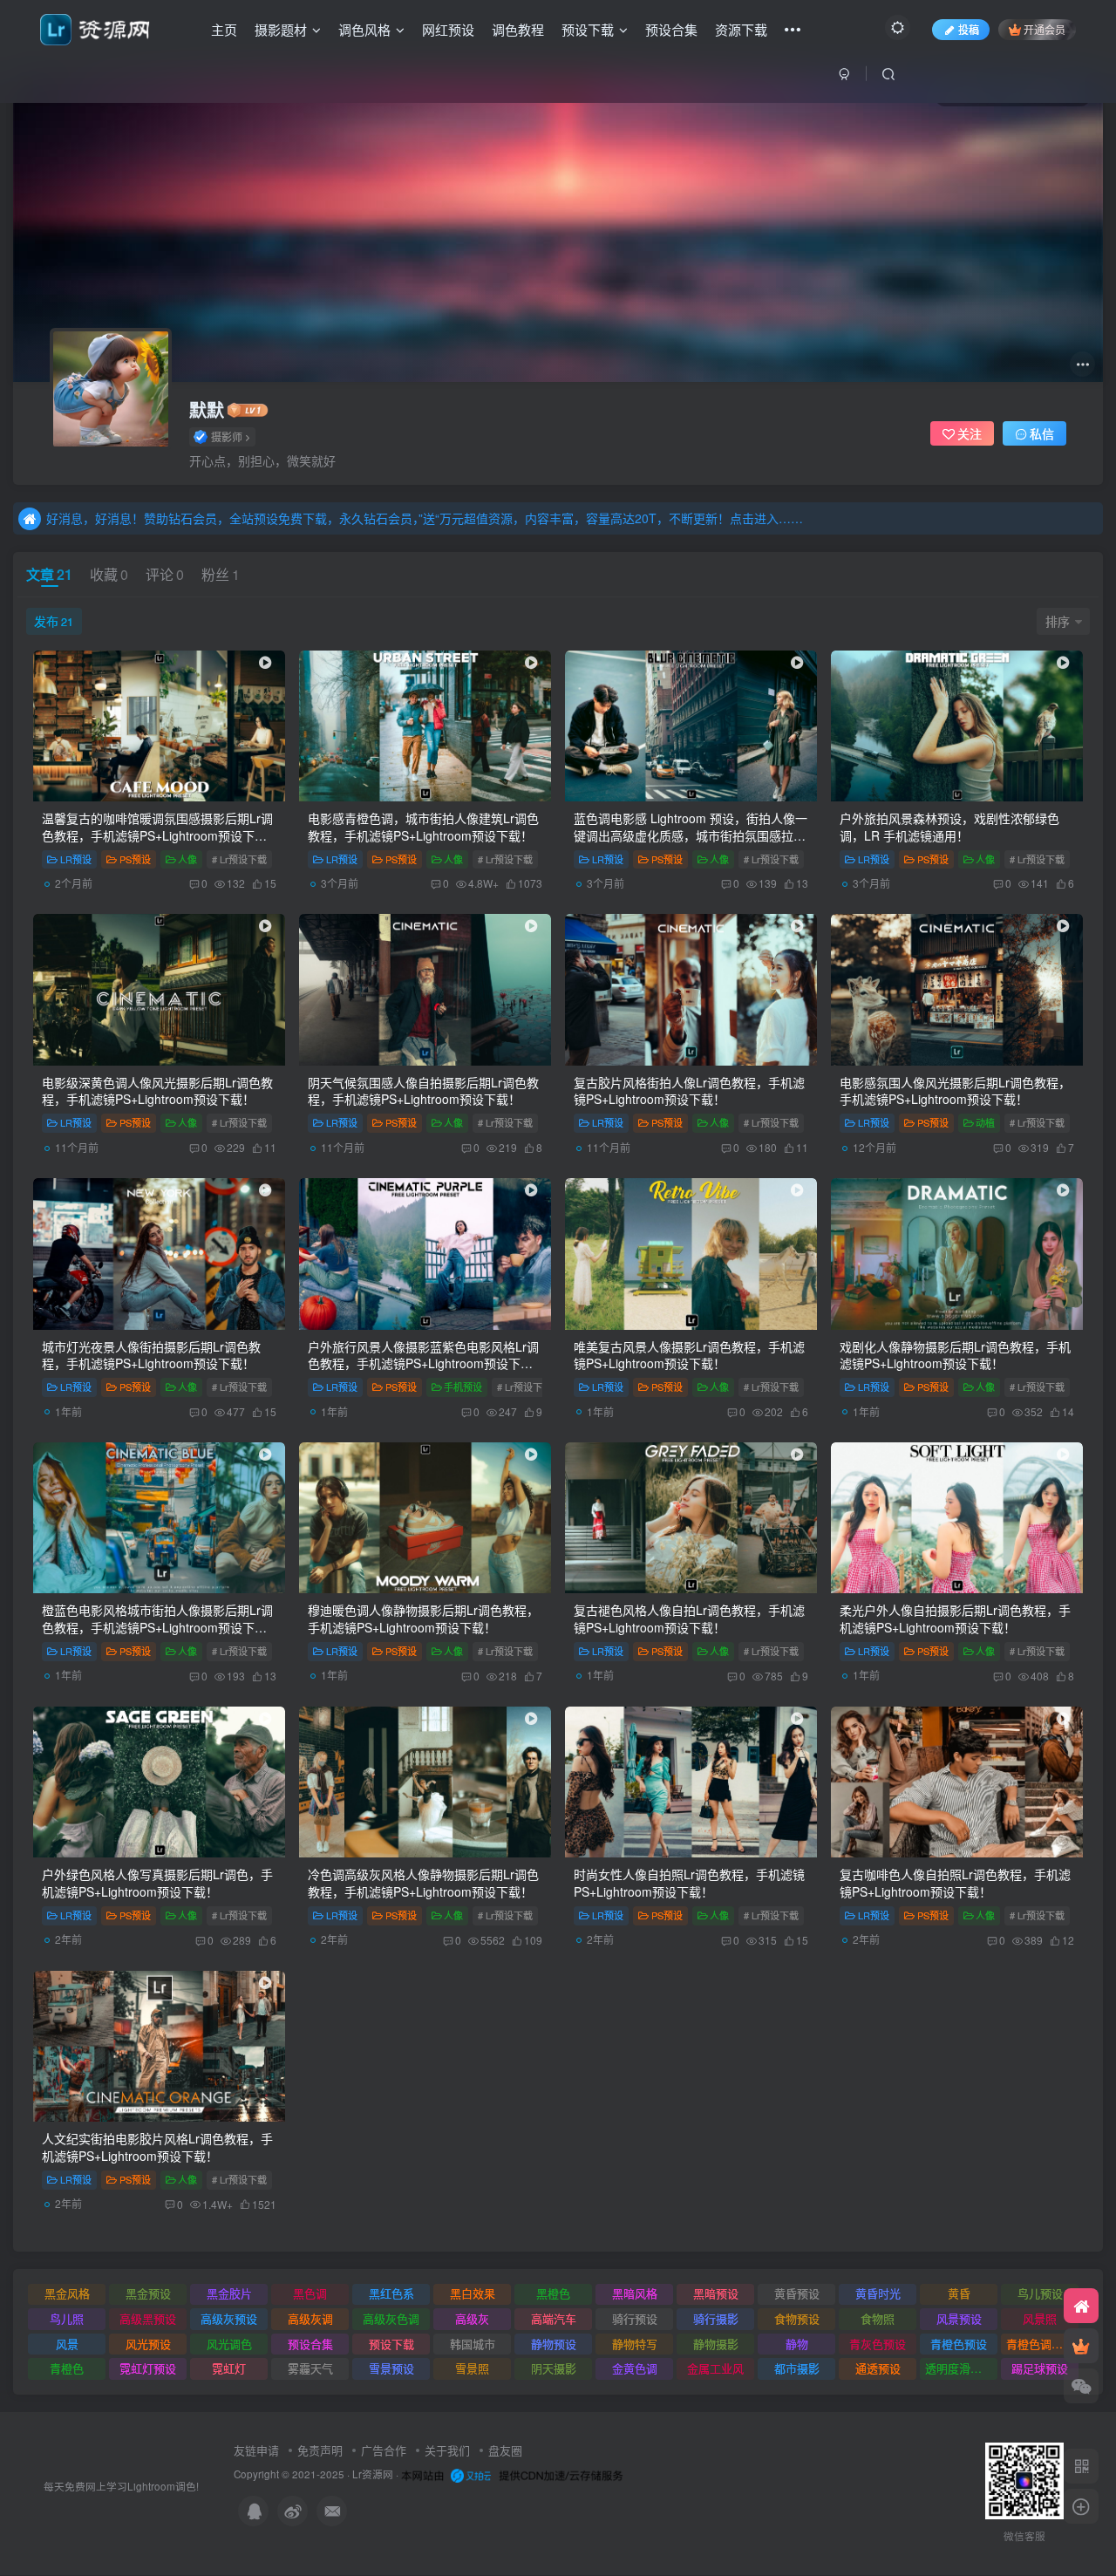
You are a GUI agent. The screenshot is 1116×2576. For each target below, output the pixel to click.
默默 (207, 410)
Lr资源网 (373, 2474)
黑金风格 (67, 2293)
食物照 (878, 2318)
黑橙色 (553, 2293)
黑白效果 (473, 2293)
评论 (165, 574)
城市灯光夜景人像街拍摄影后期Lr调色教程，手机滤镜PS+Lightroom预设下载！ (151, 1355)
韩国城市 (473, 2344)
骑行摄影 (716, 2318)
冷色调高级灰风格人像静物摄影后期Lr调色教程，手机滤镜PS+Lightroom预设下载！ (423, 1883)
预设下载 (588, 29)
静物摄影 (716, 2344)
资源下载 (741, 29)
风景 (67, 2344)
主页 (224, 29)
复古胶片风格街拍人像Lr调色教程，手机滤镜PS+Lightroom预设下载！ (689, 1091)
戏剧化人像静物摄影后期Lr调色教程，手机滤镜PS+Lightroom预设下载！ (955, 1355)
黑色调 (310, 2293)
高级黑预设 (148, 2318)
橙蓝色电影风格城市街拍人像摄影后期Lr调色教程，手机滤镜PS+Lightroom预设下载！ (157, 1627)
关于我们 (447, 2450)
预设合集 (671, 29)
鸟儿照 (67, 2318)
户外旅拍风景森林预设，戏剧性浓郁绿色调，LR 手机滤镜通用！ (949, 827)
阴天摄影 (554, 2368)
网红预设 (448, 29)
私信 (1042, 433)
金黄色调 (635, 2368)
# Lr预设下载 (239, 859)
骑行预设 (635, 2318)
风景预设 (959, 2318)
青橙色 (67, 2368)
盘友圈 (505, 2450)
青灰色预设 (878, 2344)
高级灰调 (310, 2318)
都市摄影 (797, 2368)
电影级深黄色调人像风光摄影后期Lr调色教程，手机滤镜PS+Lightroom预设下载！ (157, 1091)
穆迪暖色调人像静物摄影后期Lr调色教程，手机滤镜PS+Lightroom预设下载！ (423, 1619)
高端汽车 (554, 2318)
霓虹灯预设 (148, 2368)
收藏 (109, 574)
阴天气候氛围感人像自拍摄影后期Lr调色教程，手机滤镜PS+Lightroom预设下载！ (423, 1091)
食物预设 (797, 2318)
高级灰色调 (391, 2318)
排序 (1058, 621)
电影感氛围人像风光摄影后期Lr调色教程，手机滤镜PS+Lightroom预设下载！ (955, 1091)
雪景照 (472, 2368)
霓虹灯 (229, 2368)
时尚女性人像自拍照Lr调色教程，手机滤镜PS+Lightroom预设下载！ (689, 1883)
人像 (187, 859)
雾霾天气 (310, 2368)
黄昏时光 (878, 2293)
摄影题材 (281, 29)
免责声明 (320, 2450)
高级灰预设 (229, 2318)
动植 (985, 1122)
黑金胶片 (229, 2293)
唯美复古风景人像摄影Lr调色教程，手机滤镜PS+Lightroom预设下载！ (689, 1355)
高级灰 (472, 2318)
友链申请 (256, 2450)
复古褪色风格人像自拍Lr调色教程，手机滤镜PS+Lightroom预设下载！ (689, 1619)
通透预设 (878, 2368)
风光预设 (148, 2344)
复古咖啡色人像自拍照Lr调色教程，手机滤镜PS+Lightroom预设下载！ (955, 1883)
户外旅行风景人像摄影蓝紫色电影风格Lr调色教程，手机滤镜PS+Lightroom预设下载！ (423, 1363)
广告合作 (384, 2450)
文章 (49, 574)
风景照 (1040, 2318)
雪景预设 (391, 2368)
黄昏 (959, 2293)
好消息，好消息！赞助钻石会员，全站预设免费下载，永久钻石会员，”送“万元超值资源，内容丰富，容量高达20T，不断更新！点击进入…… (425, 518)
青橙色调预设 (1040, 2344)
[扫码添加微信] (1081, 2386)
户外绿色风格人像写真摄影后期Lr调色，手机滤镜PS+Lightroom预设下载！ (157, 1883)
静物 (797, 2344)
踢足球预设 (1040, 2368)
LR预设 (76, 859)
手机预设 (463, 1387)
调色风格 (364, 29)
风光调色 (229, 2344)
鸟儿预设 (1040, 2293)
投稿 (969, 29)
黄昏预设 (797, 2293)
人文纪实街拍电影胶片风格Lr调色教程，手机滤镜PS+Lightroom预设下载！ (157, 2147)
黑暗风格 (635, 2293)
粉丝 (221, 574)
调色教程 (518, 29)
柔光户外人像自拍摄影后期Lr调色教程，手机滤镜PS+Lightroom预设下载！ (955, 1619)
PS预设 (135, 859)
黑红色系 (391, 2293)
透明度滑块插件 (961, 2368)
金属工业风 (715, 2368)
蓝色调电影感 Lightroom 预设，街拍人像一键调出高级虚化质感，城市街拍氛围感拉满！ (691, 835)
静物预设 (554, 2344)
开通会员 (1045, 29)
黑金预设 (148, 2293)
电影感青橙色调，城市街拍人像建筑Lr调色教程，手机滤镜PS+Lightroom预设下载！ (423, 827)
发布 (54, 621)
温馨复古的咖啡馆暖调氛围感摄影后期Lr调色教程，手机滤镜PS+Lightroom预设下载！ (157, 835)
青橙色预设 (959, 2344)
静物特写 (635, 2344)
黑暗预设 (716, 2293)
